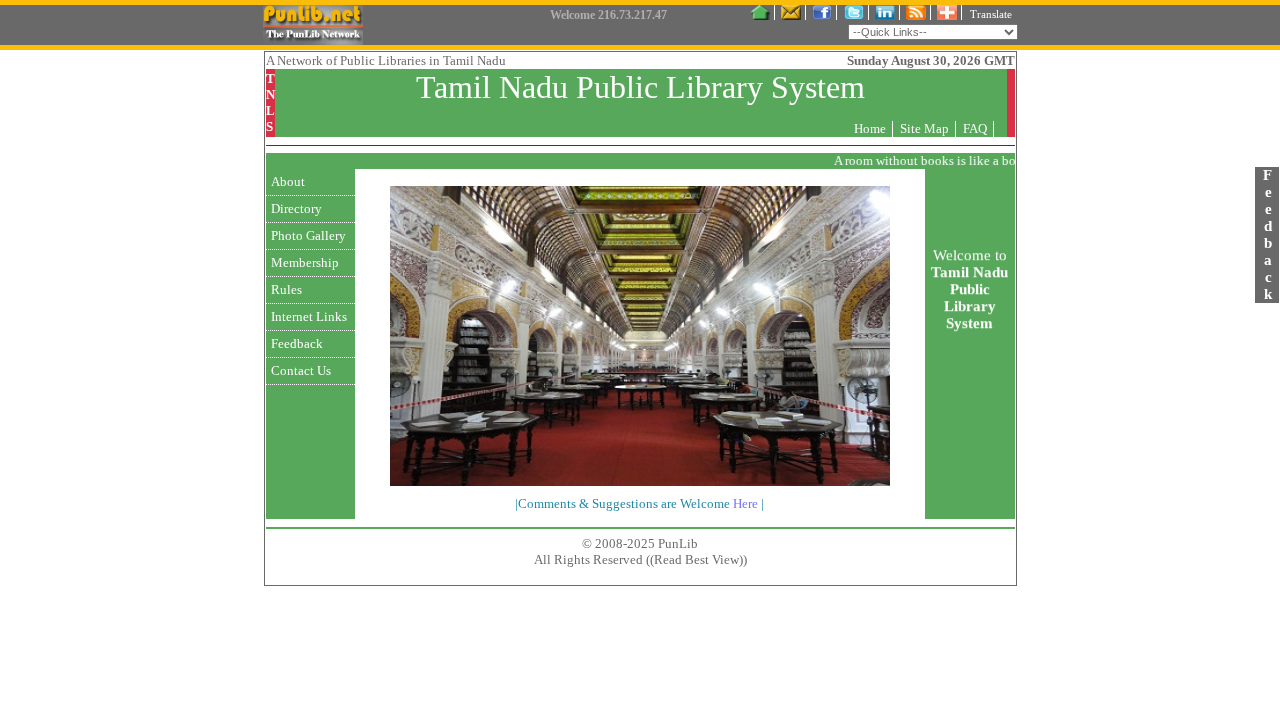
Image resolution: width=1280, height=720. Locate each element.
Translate (991, 14)
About (288, 181)
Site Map (924, 128)
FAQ (975, 128)
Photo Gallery (308, 235)
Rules (286, 289)
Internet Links (309, 316)
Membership (305, 262)
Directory (296, 208)
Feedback (297, 343)
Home (870, 128)
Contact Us (301, 370)
